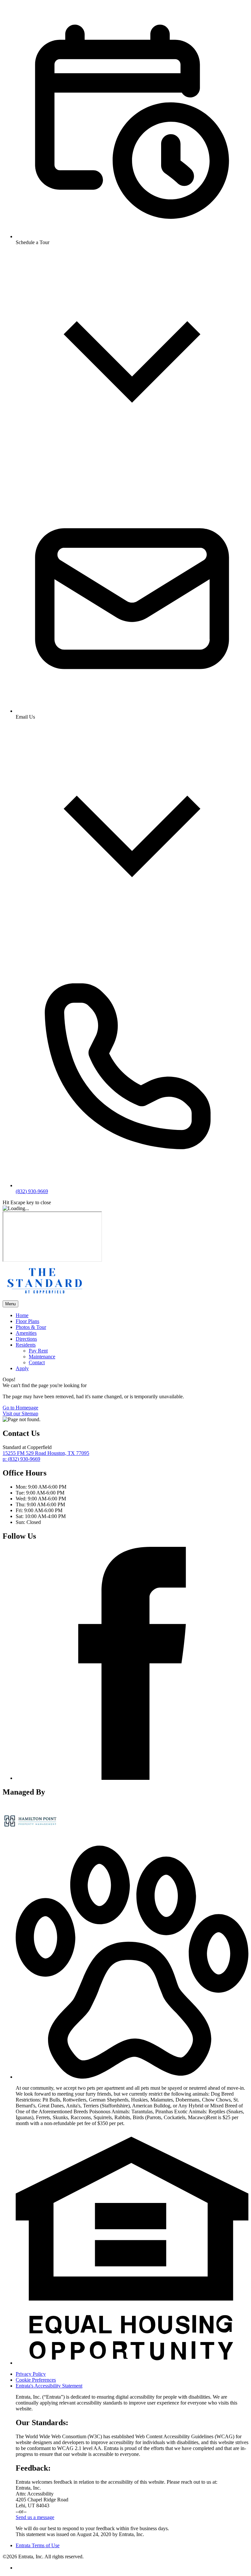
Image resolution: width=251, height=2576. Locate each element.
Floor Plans (27, 1321)
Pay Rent (38, 1351)
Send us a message (35, 2517)
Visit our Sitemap (20, 1413)
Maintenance (42, 1357)
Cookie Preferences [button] (36, 2380)
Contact (37, 1362)
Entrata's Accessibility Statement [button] (49, 2386)
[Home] (43, 1297)
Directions (26, 1339)
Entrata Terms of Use (38, 2545)
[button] (132, 2077)
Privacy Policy (31, 2374)
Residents (26, 1345)
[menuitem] (132, 1315)
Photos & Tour (31, 1327)
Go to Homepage (20, 1408)
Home (22, 1315)
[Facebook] (132, 1778)
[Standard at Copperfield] (30, 1837)
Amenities (26, 1333)
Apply (22, 1368)
